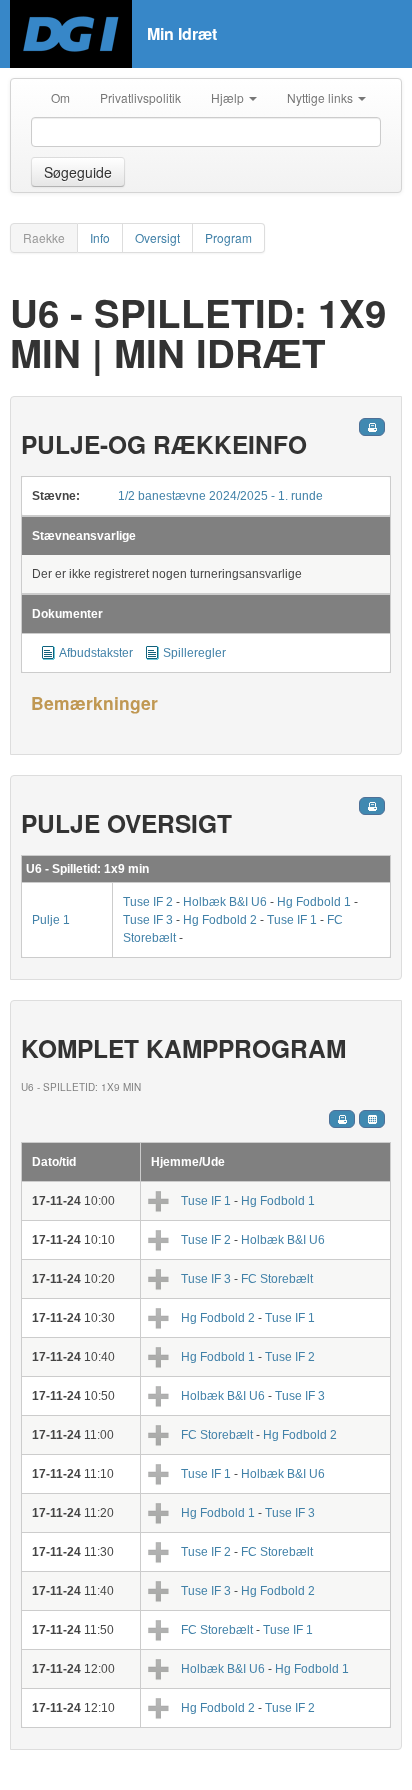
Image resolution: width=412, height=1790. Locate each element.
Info (100, 237)
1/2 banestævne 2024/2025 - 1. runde (220, 496)
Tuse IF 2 (148, 902)
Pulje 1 (51, 920)
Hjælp (229, 97)
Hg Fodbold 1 (314, 902)
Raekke (44, 237)
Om (60, 97)
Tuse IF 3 (148, 920)
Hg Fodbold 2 (220, 920)
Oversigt (157, 237)
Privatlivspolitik (140, 97)
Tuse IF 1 (292, 920)
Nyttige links (321, 97)
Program (228, 237)
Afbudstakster (97, 653)
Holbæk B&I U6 (226, 902)
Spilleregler (194, 653)
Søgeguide (78, 172)
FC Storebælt (277, 1279)
